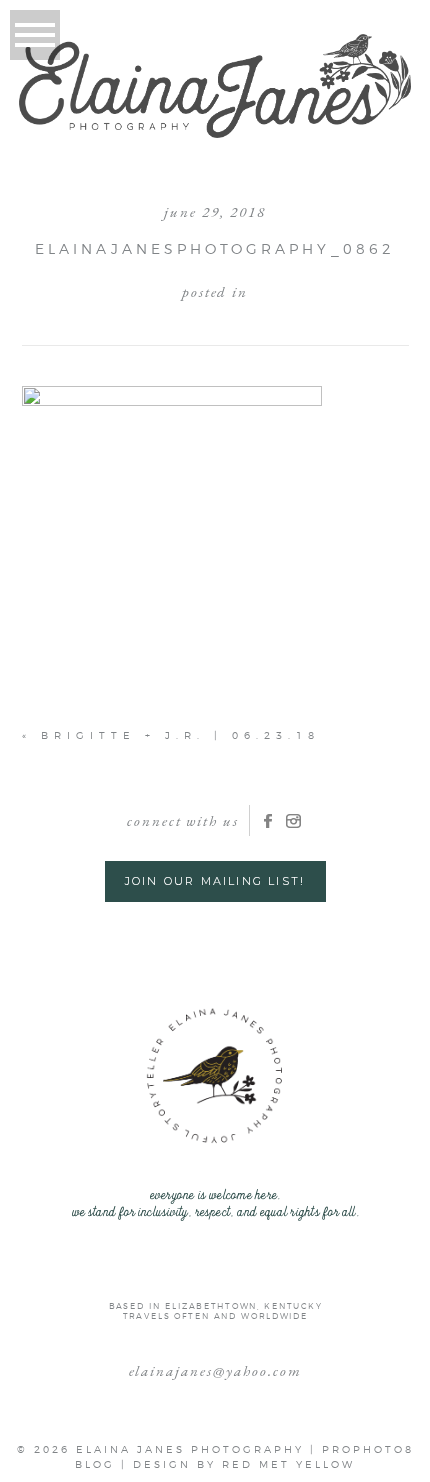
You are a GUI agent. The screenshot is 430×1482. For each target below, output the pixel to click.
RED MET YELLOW (288, 1464)
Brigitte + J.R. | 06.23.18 (180, 735)
